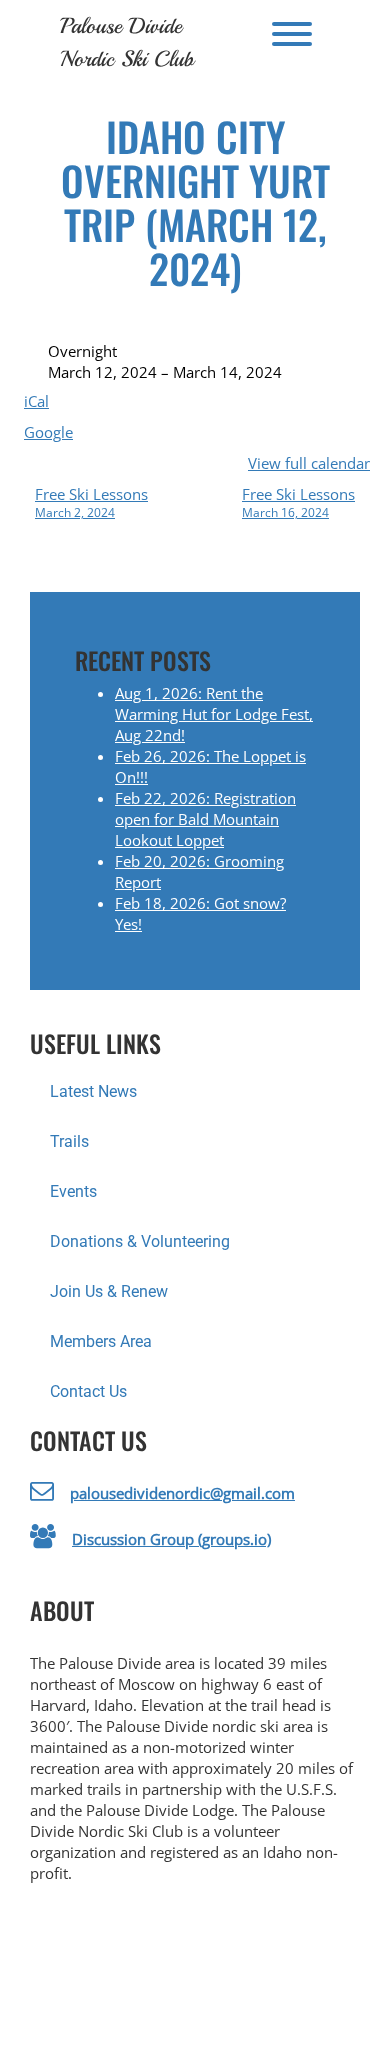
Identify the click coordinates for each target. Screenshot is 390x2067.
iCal (36, 401)
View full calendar (309, 463)
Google (48, 432)
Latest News (93, 1091)
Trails (69, 1141)
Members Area (101, 1341)
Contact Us (88, 1391)
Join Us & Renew (109, 1291)
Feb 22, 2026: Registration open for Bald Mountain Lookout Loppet (205, 819)
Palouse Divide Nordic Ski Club (127, 42)
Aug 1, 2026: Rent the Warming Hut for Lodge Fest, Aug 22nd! (214, 714)
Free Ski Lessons (91, 502)
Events (73, 1191)
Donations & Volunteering (140, 1241)
